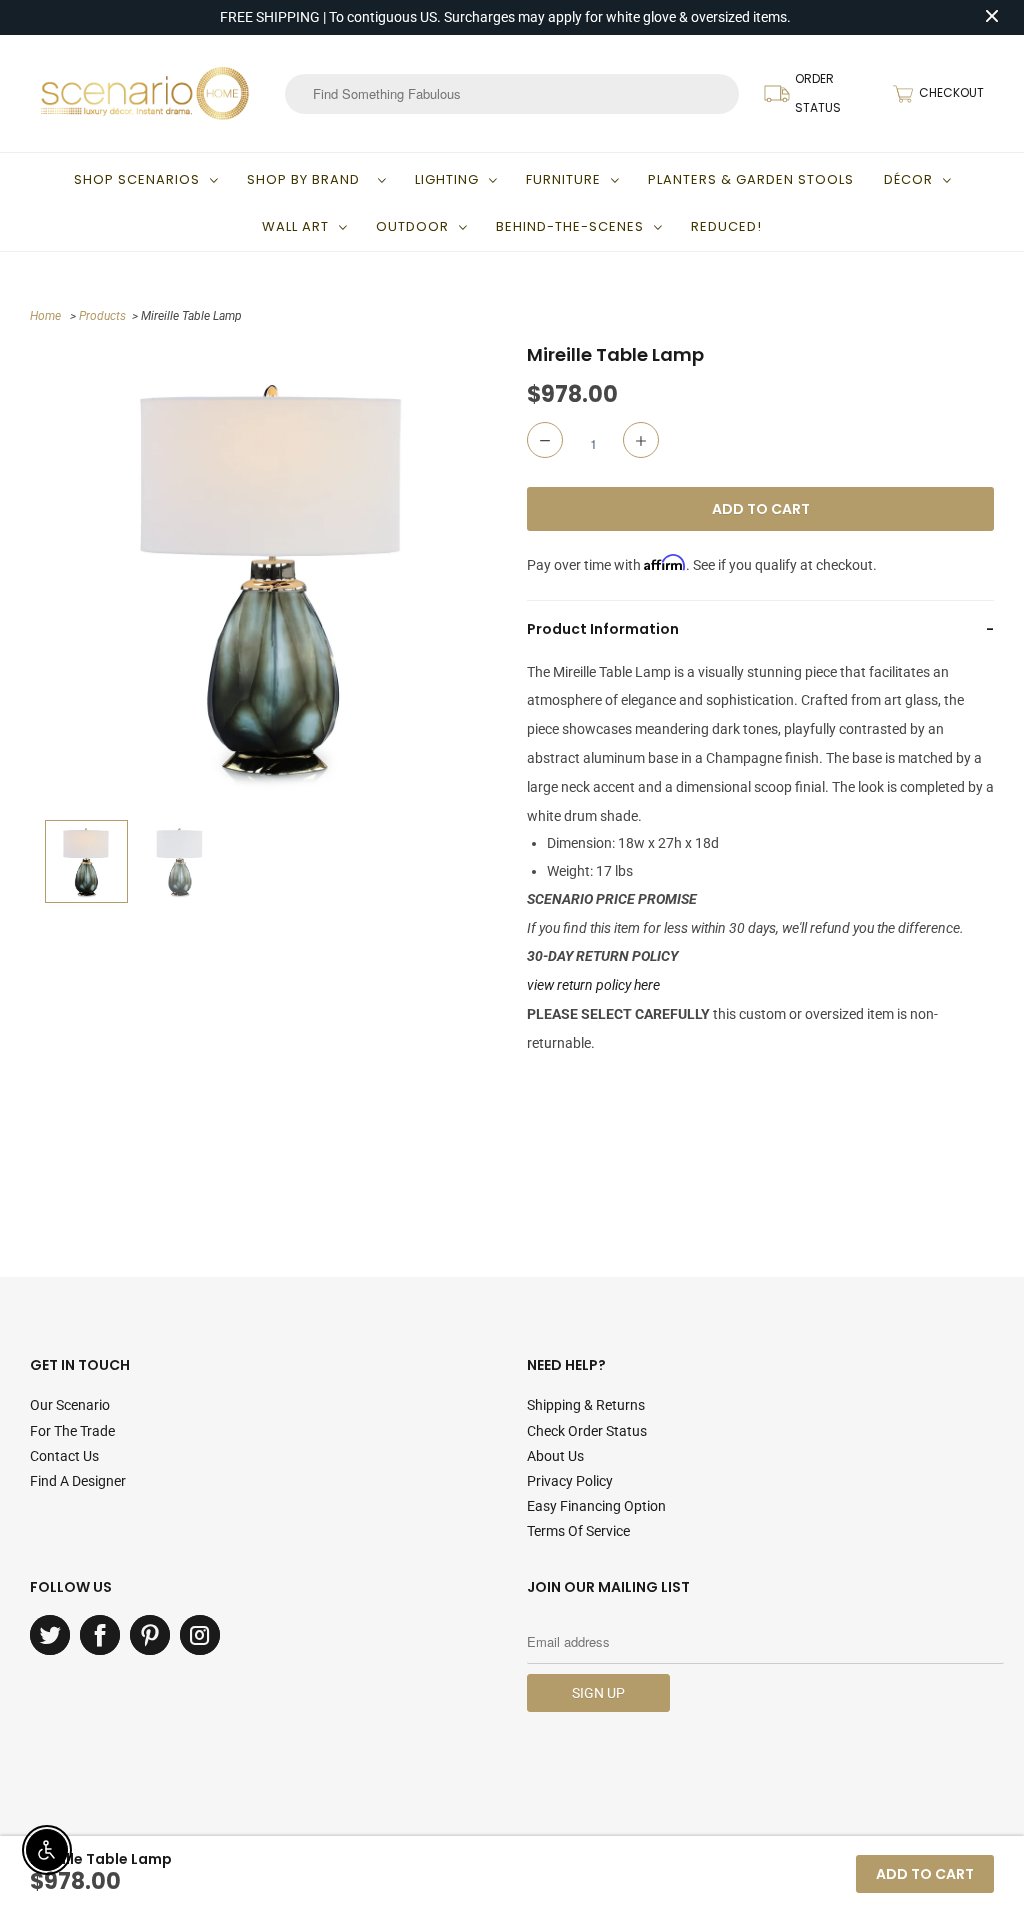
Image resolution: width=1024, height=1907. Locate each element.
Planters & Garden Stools (751, 179)
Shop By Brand (307, 179)
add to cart (925, 1874)
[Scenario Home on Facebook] (100, 1635)
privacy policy (570, 1481)
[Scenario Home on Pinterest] (150, 1635)
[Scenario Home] (145, 93)
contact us (64, 1456)
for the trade (72, 1431)
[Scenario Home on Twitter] (50, 1635)
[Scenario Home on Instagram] (200, 1635)
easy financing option (596, 1506)
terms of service (578, 1531)
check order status (587, 1431)
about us (555, 1456)
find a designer (78, 1481)
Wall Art (295, 226)
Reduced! (726, 226)
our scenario (70, 1405)
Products (102, 316)
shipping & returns (586, 1405)
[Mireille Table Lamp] (273, 576)
